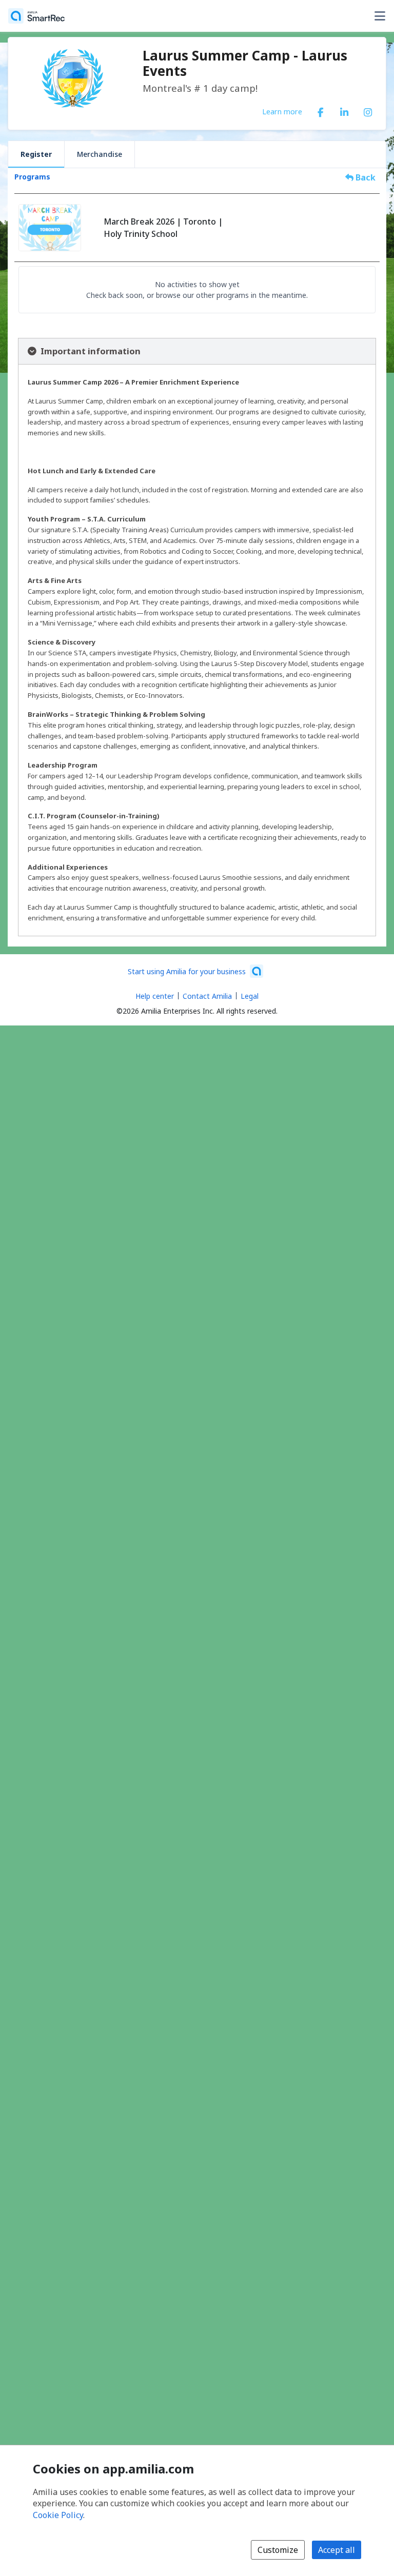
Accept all (337, 2550)
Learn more (282, 111)
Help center (155, 996)
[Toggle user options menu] (380, 16)
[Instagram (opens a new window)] (368, 110)
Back (365, 177)
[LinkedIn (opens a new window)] (344, 110)
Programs (32, 177)
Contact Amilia (207, 996)
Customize (278, 2550)
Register (36, 154)
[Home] (36, 16)
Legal (250, 996)
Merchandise (100, 154)
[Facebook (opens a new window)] (321, 110)
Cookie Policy (58, 2515)
